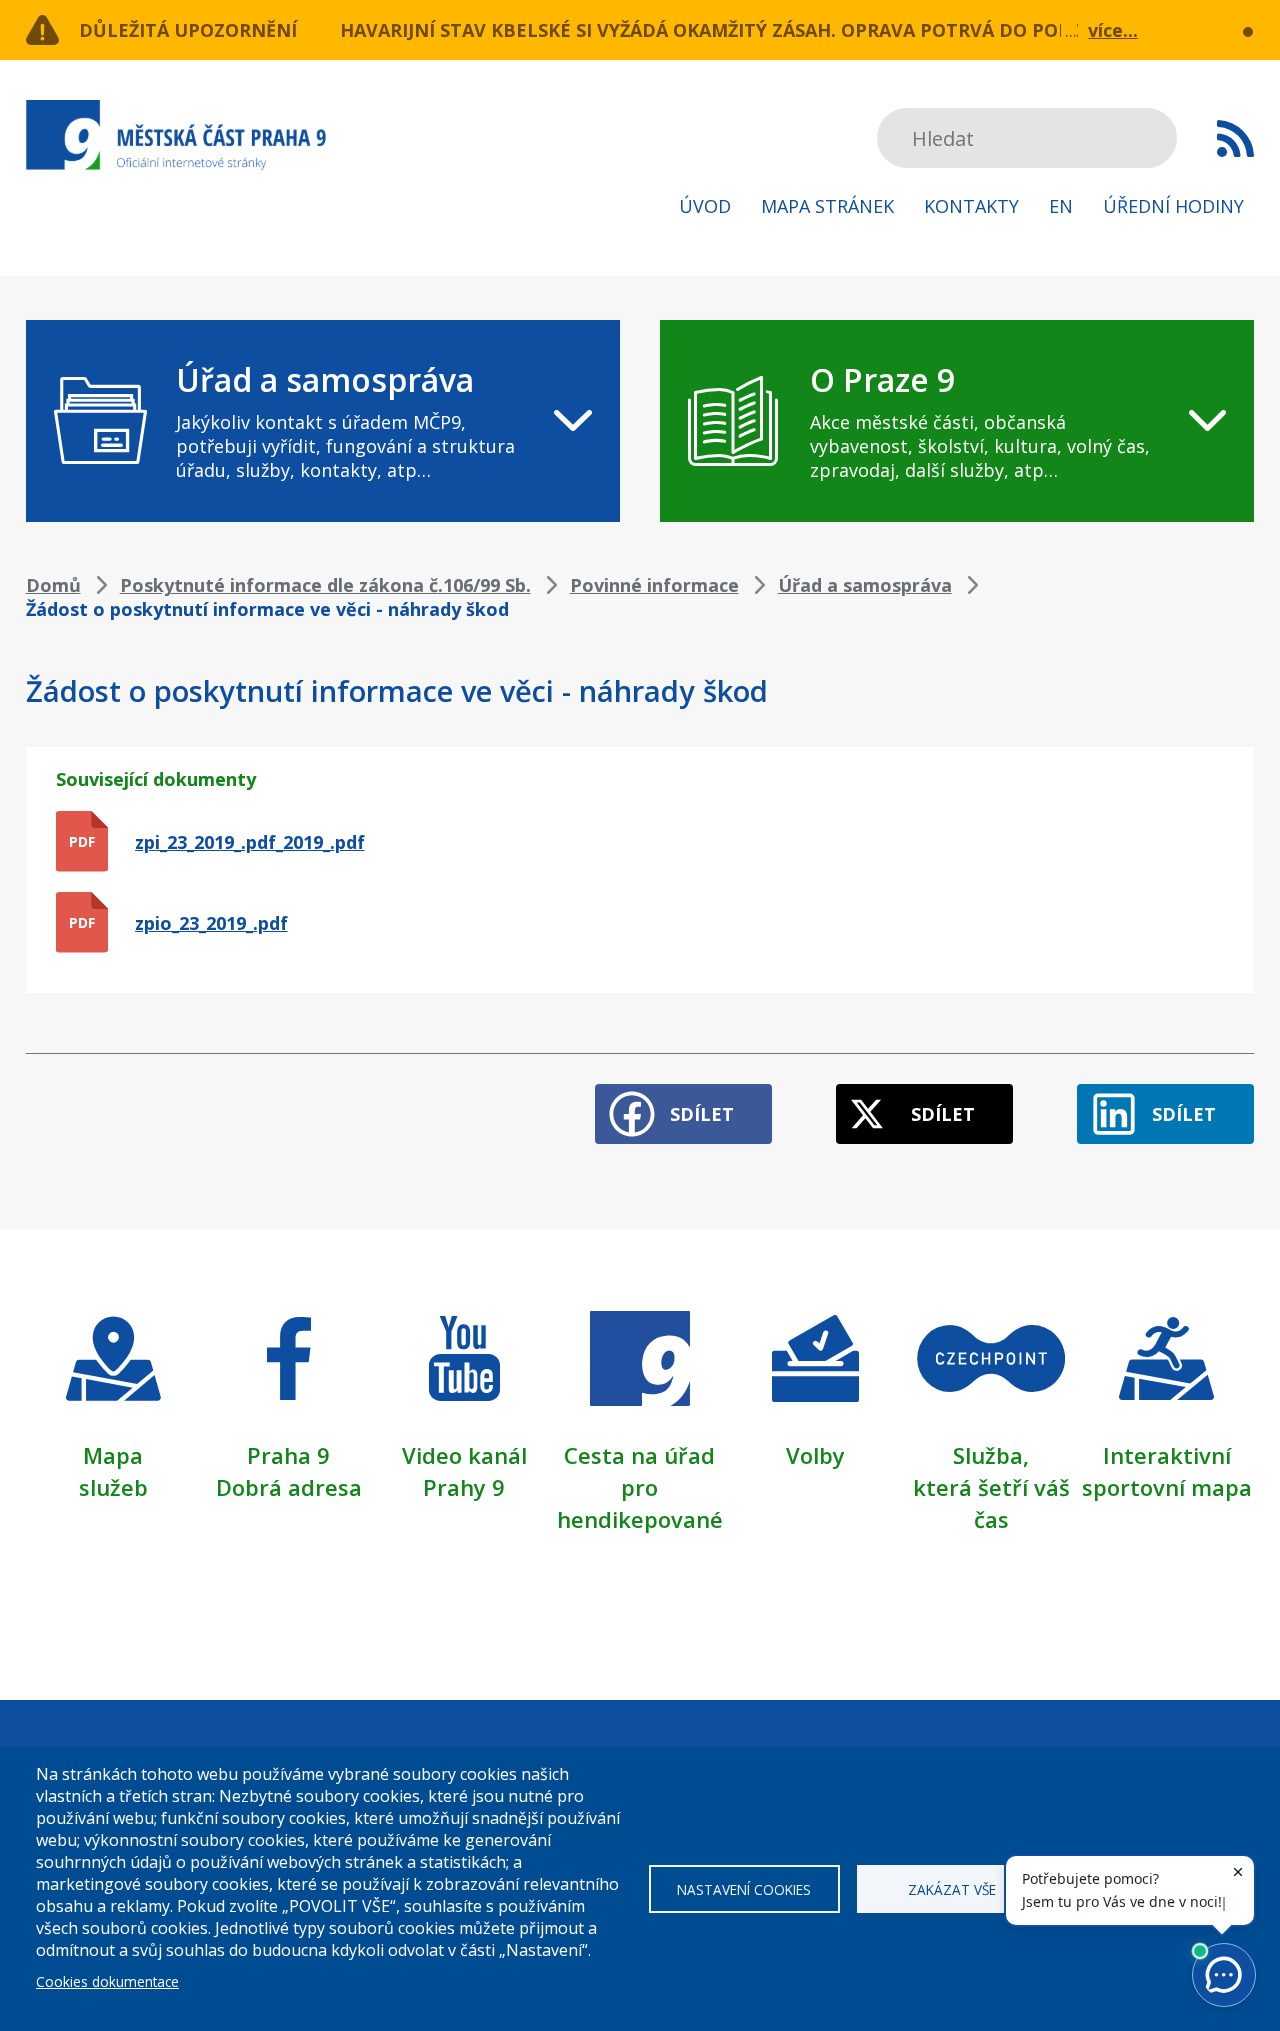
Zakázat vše (952, 1889)
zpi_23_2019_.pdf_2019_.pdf (250, 842)
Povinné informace (654, 585)
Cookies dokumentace (107, 1981)
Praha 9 (288, 1455)
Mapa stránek (827, 206)
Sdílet (702, 1114)
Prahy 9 (464, 1487)
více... (1113, 30)
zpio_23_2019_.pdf (211, 923)
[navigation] (323, 421)
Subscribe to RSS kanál (1235, 138)
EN (1061, 206)
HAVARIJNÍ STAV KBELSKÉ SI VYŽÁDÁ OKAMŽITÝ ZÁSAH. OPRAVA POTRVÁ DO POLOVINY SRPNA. (769, 30)
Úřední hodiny (1173, 206)
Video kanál (464, 1455)
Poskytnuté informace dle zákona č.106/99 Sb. (325, 585)
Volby (815, 1455)
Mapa (113, 1455)
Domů (53, 585)
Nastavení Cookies (744, 1889)
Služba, (991, 1455)
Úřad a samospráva (865, 585)
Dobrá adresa (289, 1487)
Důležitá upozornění (188, 30)
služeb (113, 1487)
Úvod (705, 206)
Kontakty (971, 206)
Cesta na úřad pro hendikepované (640, 1487)
